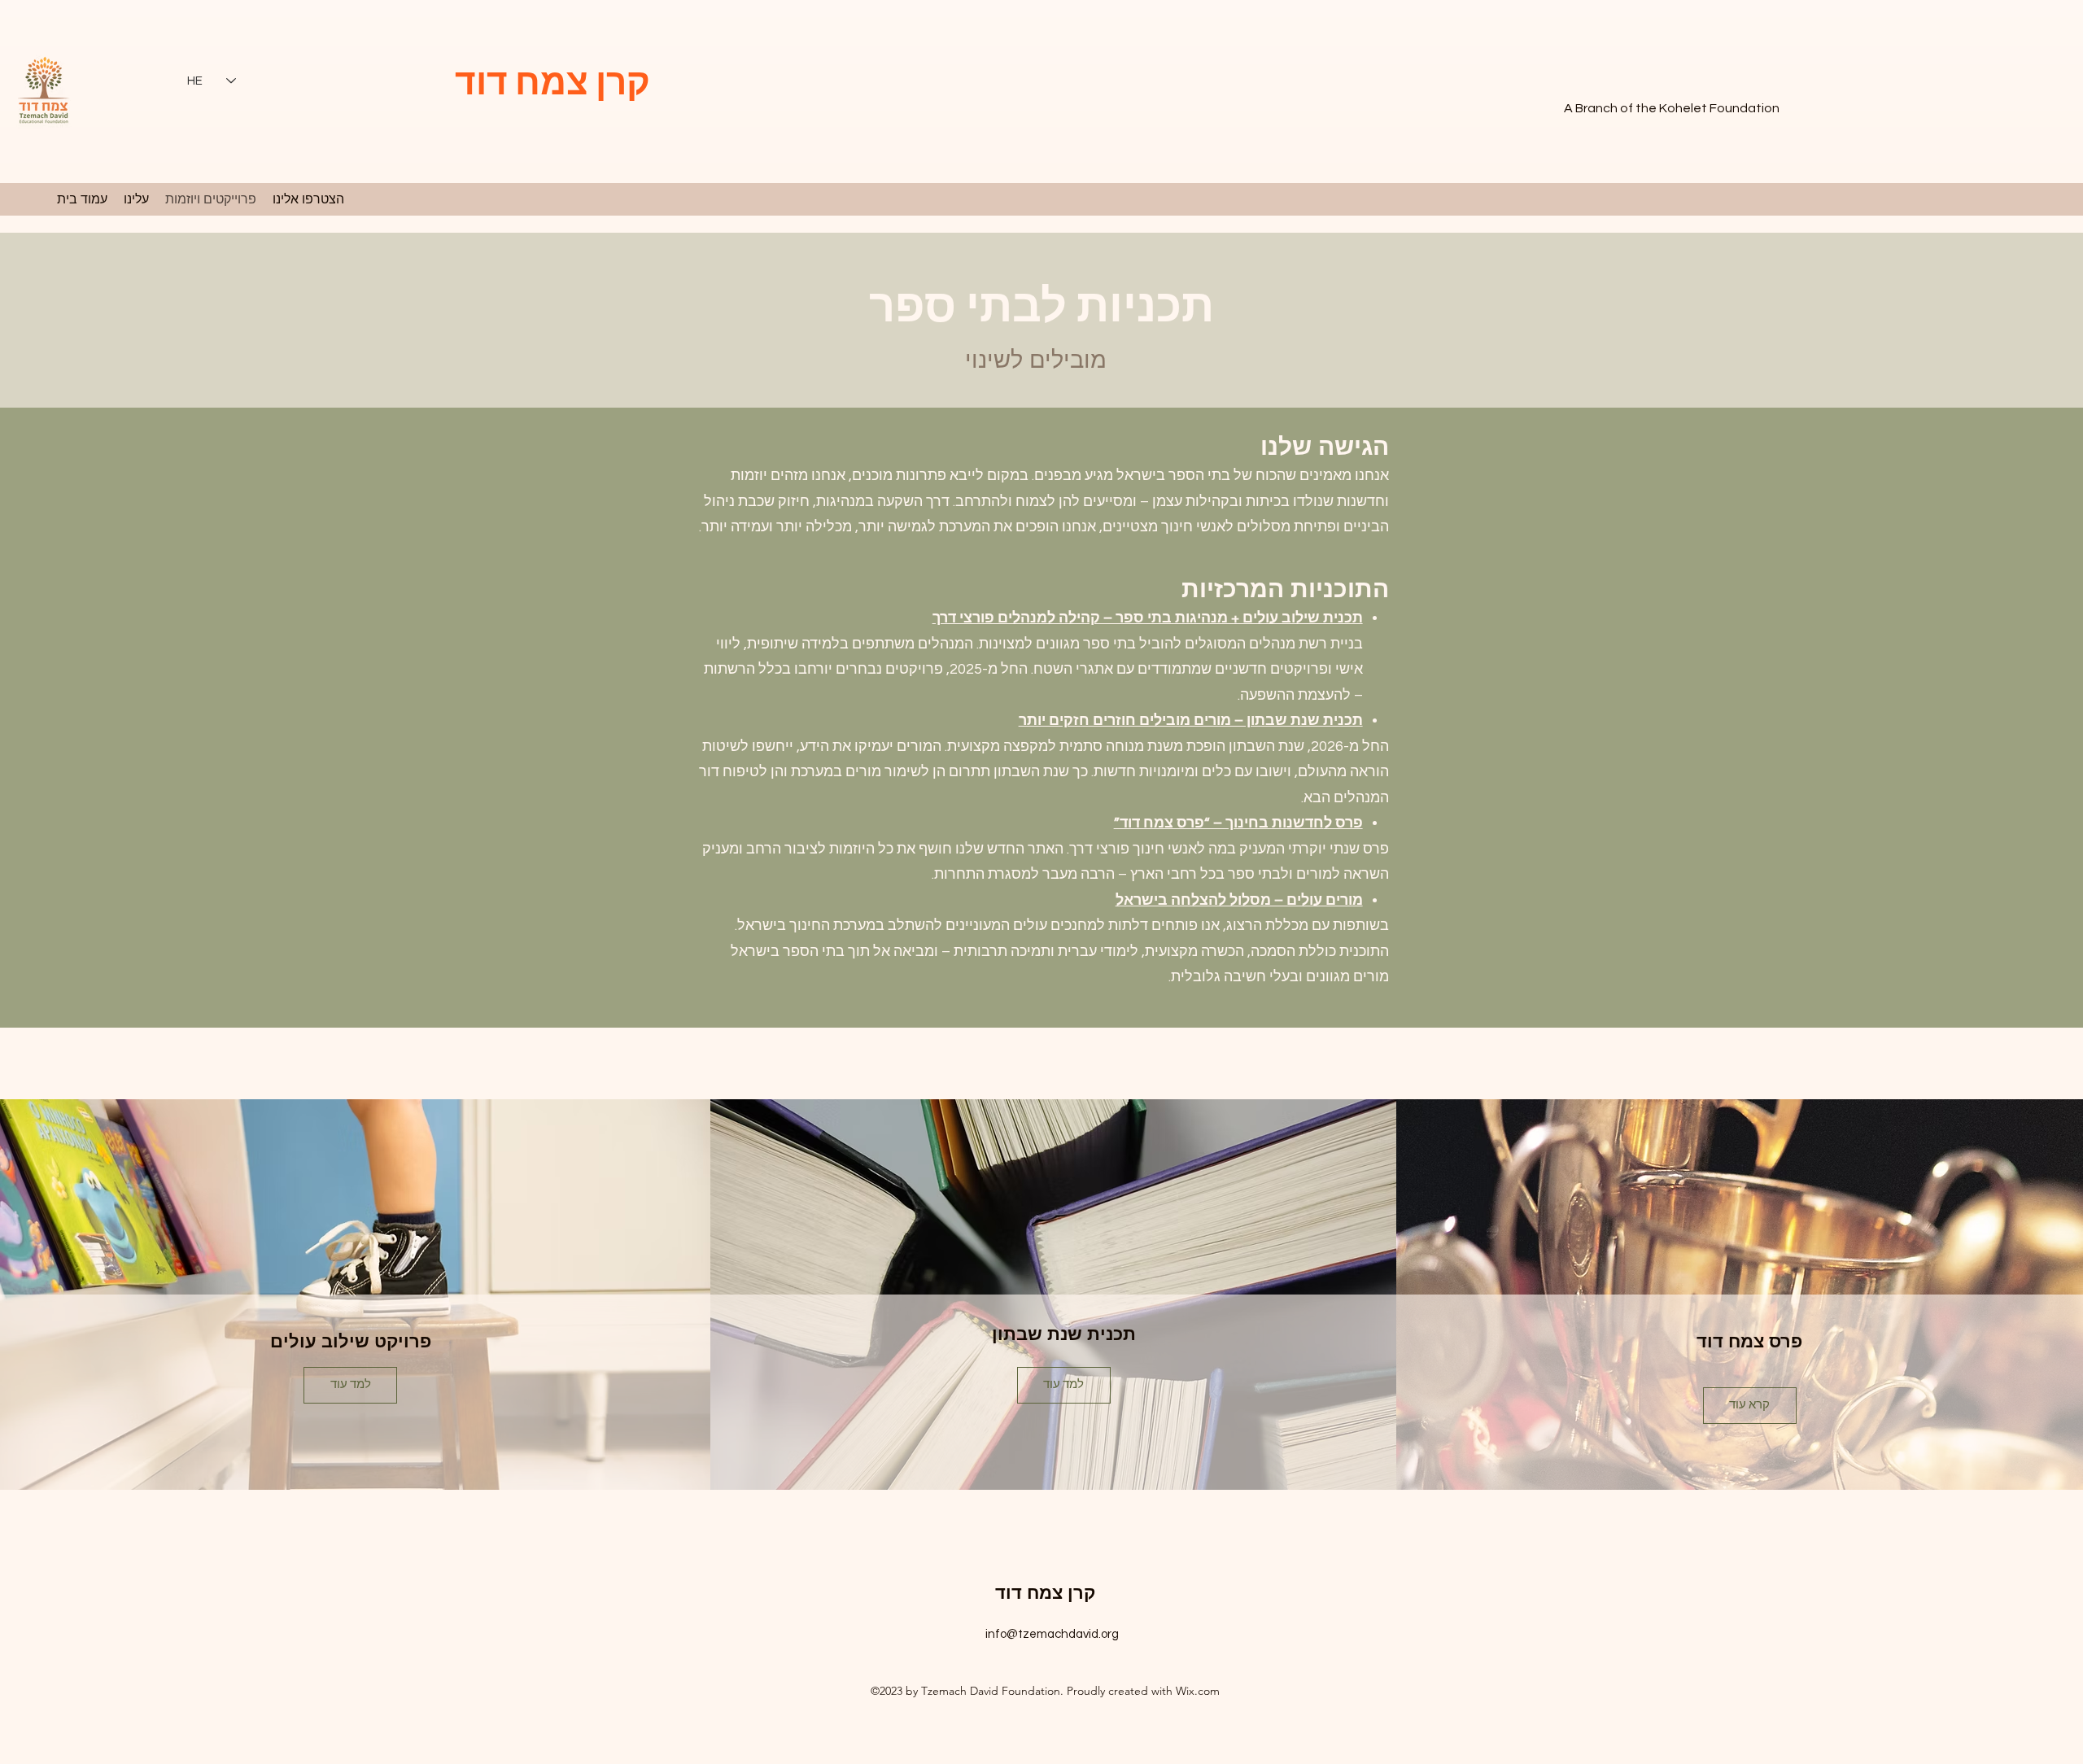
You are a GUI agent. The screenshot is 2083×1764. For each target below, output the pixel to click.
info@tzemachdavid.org (1052, 1634)
